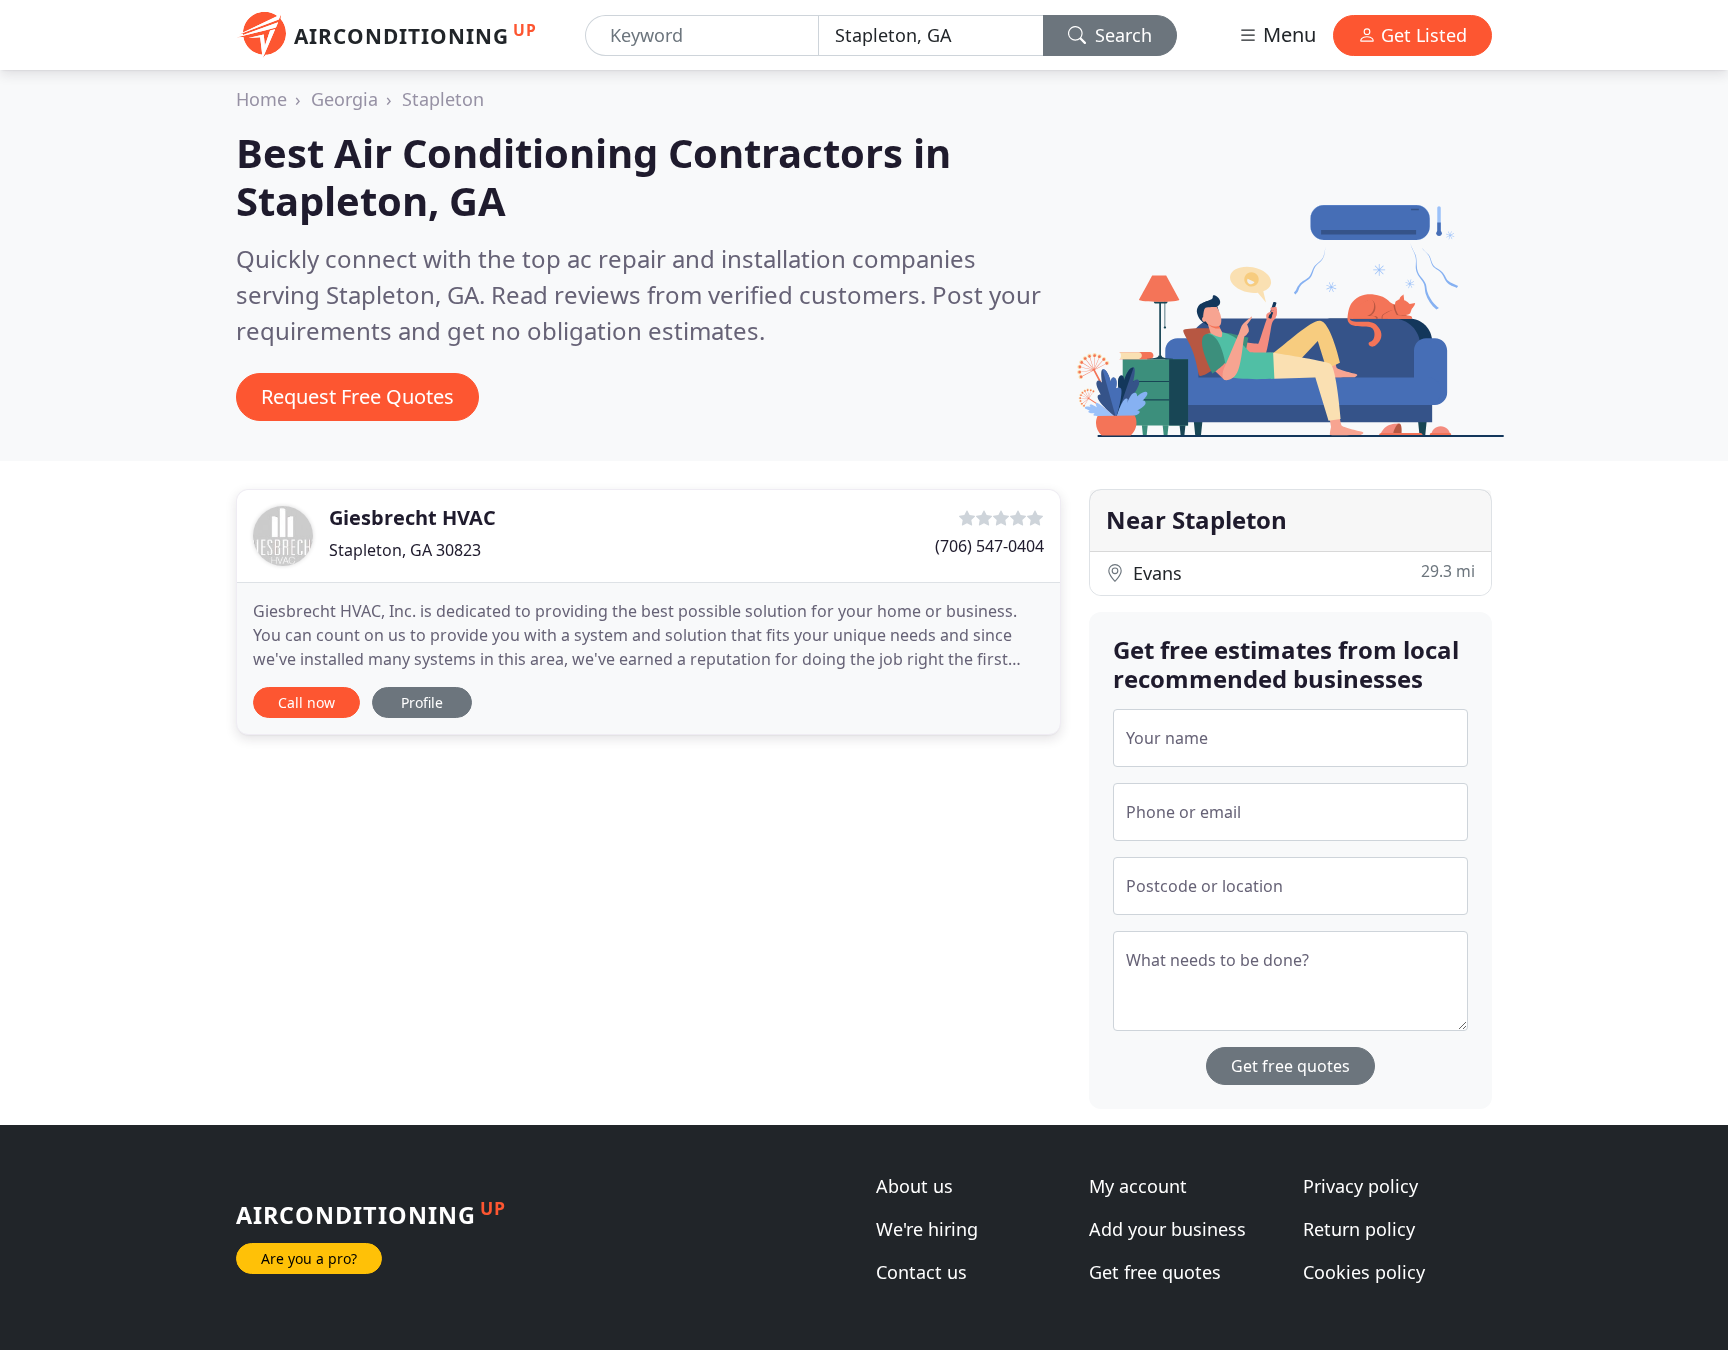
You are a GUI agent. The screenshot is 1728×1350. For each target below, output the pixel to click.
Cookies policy (1364, 1272)
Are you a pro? (309, 1258)
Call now (306, 702)
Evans (1301, 572)
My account (1138, 1186)
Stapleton (443, 99)
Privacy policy (1360, 1186)
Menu (1287, 34)
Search (1121, 35)
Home (261, 99)
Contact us (921, 1272)
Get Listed (1421, 35)
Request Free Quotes (357, 396)
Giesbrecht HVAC (412, 517)
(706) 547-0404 (989, 546)
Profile (422, 702)
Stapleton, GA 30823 (405, 550)
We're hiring (927, 1229)
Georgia (344, 99)
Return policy (1359, 1229)
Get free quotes (1290, 1066)
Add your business (1167, 1229)
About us (914, 1186)
